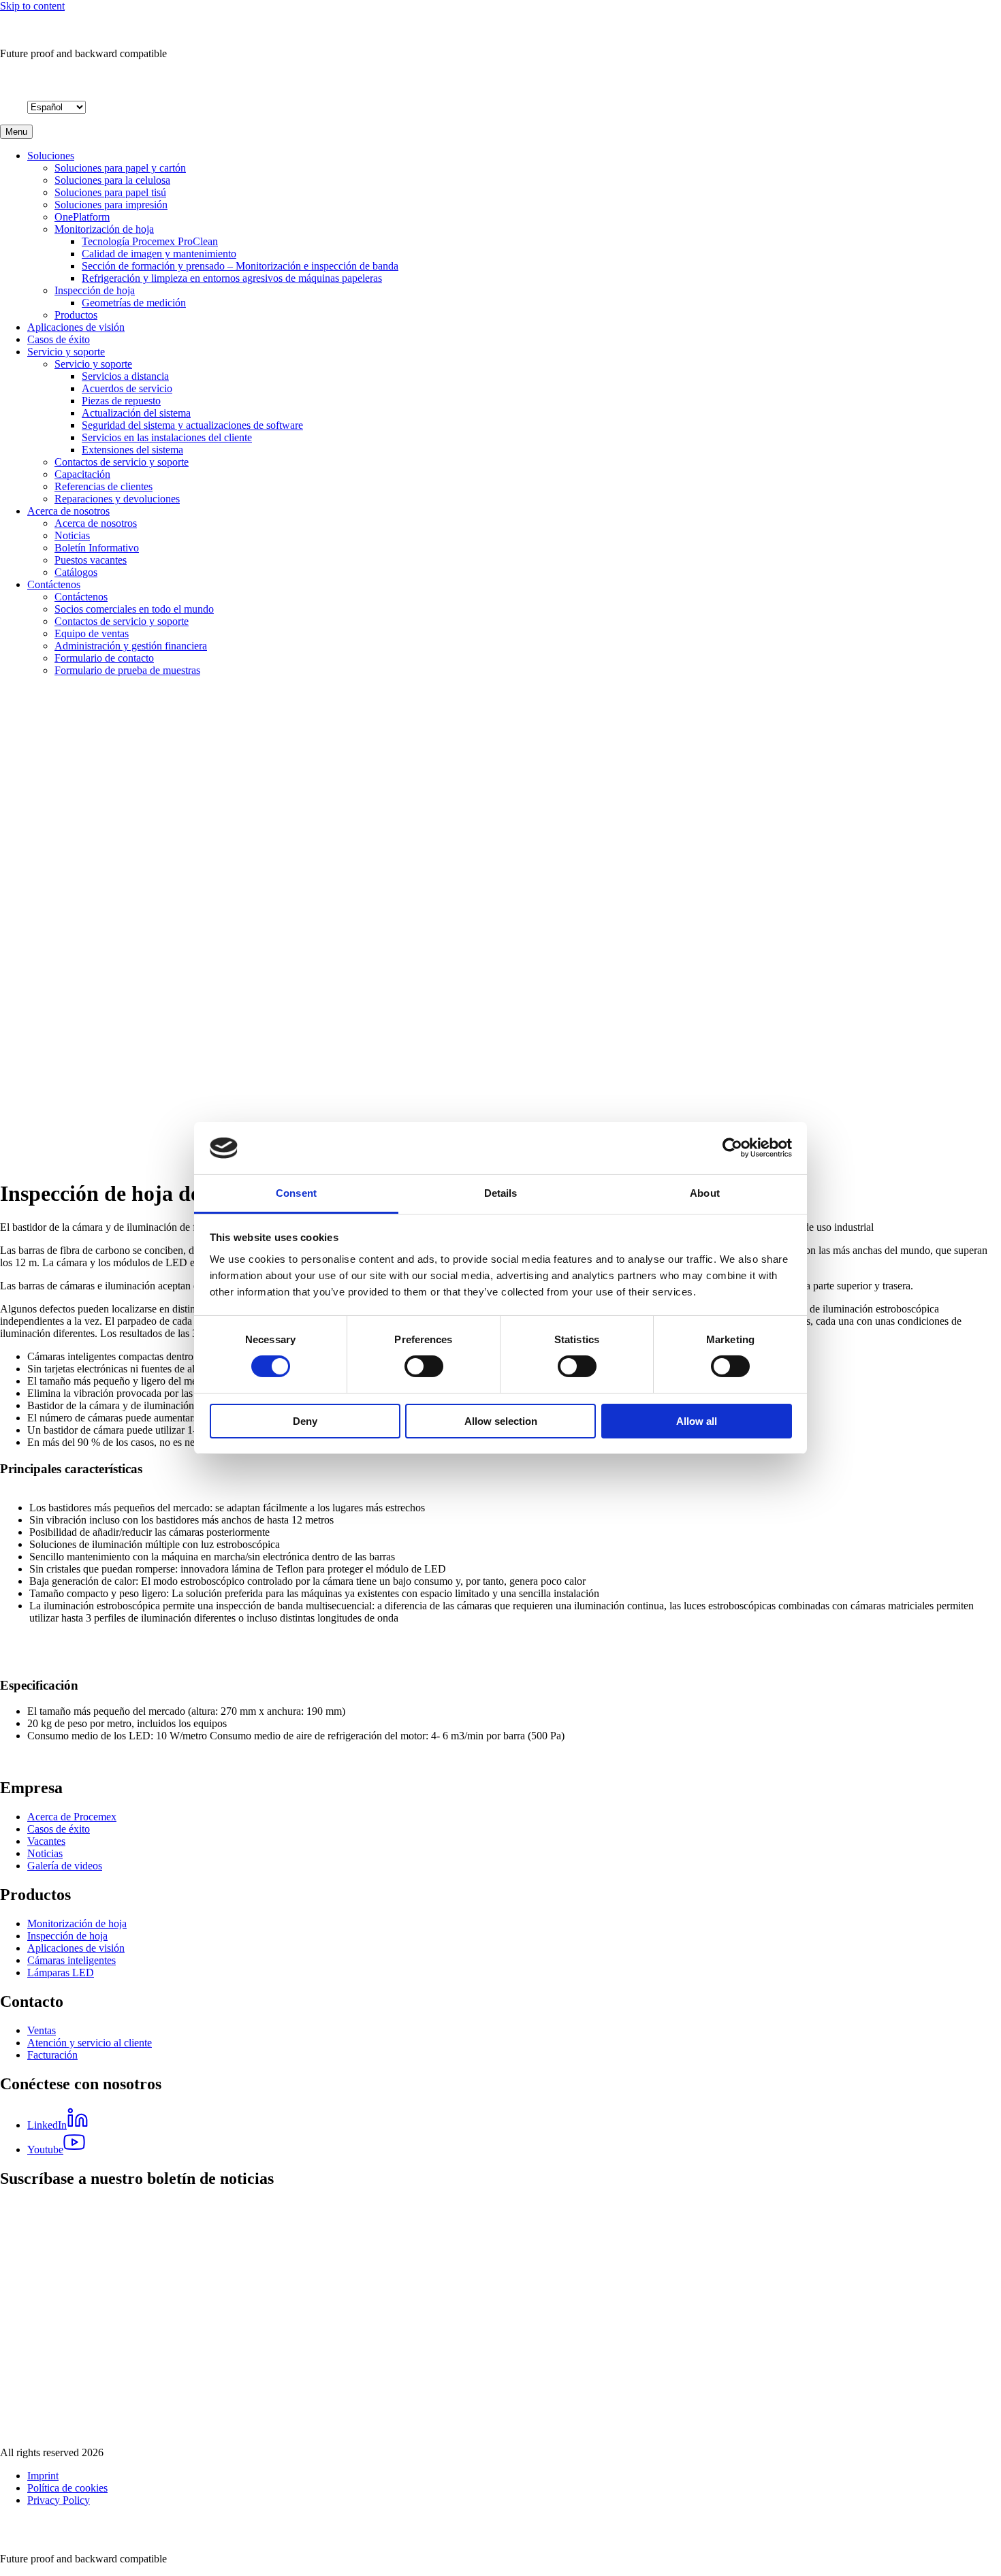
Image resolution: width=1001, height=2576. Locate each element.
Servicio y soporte (66, 352)
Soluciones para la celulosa (112, 180)
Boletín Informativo (97, 548)
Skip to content (32, 6)
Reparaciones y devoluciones (117, 499)
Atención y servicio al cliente (90, 2043)
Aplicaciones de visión (76, 327)
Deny (305, 1421)
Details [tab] (501, 1193)
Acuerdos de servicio (127, 388)
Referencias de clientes (104, 486)
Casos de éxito (59, 339)
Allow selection (501, 1421)
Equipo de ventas (92, 633)
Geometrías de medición (134, 303)
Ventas (42, 2030)
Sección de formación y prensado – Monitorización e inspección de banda (240, 266)
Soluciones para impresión (111, 205)
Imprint (43, 2476)
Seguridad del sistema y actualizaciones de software (192, 425)
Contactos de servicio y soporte (122, 462)
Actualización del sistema (136, 413)
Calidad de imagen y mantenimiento (159, 254)
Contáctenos (54, 584)
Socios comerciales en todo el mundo (134, 609)
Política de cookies (67, 2488)
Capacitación (82, 474)
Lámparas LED (61, 1973)
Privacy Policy (59, 2500)
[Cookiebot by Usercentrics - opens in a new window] (732, 1148)
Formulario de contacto (104, 658)
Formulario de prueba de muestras (127, 670)
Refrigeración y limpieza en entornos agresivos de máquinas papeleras (232, 278)
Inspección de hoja (95, 290)
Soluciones (51, 156)
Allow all (697, 1421)
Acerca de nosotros (68, 511)
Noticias (72, 535)
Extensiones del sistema (132, 450)
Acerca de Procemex (72, 1817)
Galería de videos (65, 1866)
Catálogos (76, 572)
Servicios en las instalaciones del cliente (167, 437)
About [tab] (705, 1193)
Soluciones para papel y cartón (120, 168)
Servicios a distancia (125, 376)
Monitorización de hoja (104, 229)
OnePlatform (82, 217)
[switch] (424, 1366)
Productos (76, 315)
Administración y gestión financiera (131, 646)
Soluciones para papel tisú (110, 192)
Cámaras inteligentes (71, 1960)
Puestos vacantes (91, 560)
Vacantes (46, 1841)
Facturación (52, 2055)
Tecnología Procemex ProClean (150, 241)
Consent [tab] (296, 1193)
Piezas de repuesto (121, 401)
